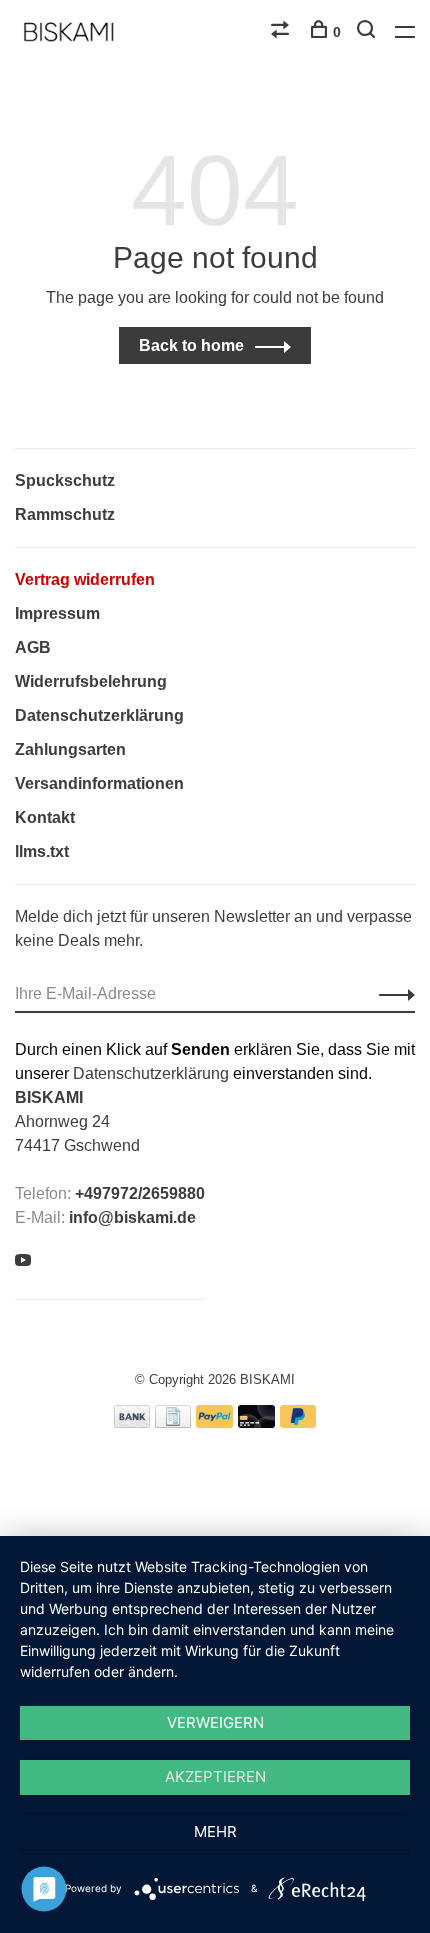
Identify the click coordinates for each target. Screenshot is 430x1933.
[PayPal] (214, 1422)
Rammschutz (65, 514)
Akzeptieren (215, 1776)
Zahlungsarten (70, 749)
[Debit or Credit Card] (256, 1422)
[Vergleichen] (282, 32)
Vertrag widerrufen (85, 579)
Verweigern (215, 1722)
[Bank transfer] (132, 1422)
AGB (33, 647)
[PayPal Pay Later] (298, 1422)
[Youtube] (23, 1261)
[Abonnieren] (391, 994)
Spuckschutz (65, 480)
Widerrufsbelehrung (91, 681)
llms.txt (42, 851)
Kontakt (45, 817)
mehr (215, 1831)
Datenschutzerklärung (99, 715)
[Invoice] (173, 1422)
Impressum (57, 613)
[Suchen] (368, 32)
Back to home (191, 345)
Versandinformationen (99, 783)
